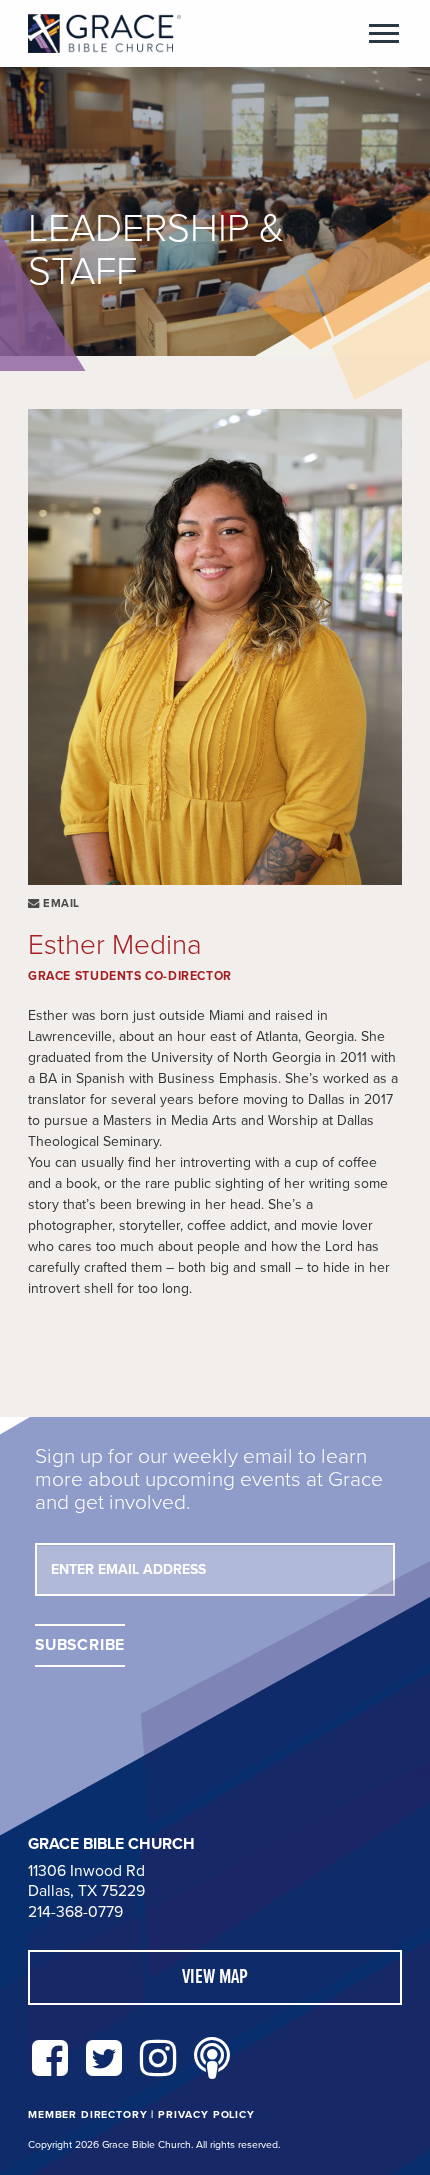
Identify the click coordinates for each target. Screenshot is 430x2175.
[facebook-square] (50, 2059)
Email (60, 903)
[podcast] (212, 2059)
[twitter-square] (104, 2059)
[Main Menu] (384, 33)
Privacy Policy (206, 2114)
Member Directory (87, 2114)
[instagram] (158, 2059)
